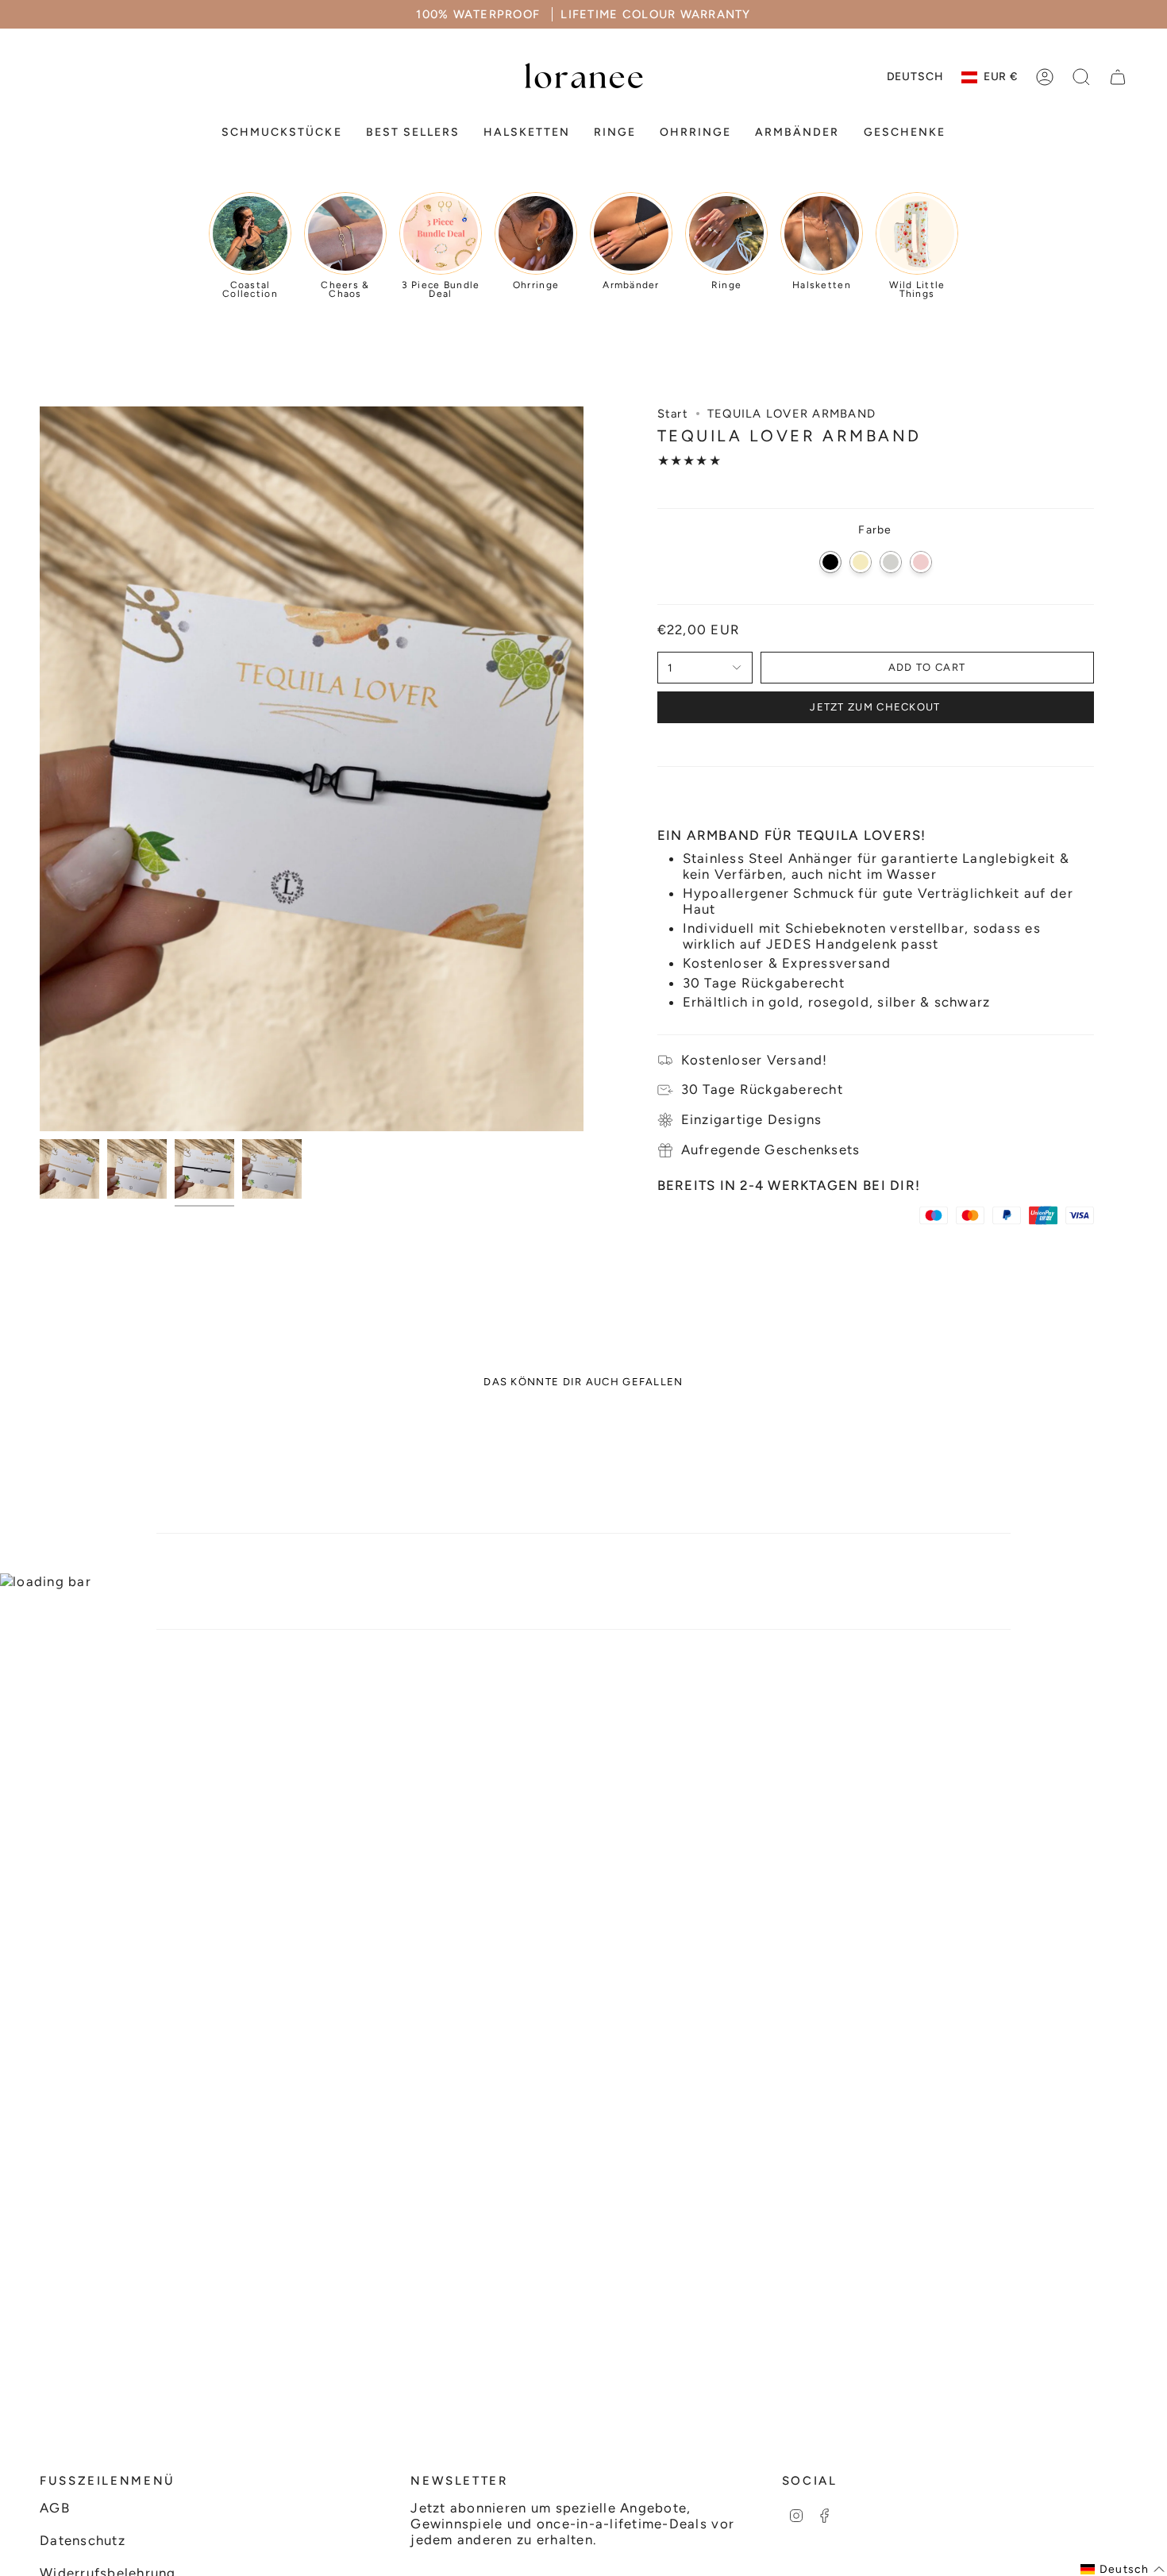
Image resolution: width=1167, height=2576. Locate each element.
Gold (861, 562)
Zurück (40, 768)
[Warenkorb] (1118, 77)
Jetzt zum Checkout (875, 707)
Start (673, 414)
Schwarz (830, 562)
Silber (891, 562)
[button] (281, 133)
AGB (55, 2508)
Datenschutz (83, 2540)
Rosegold (921, 562)
